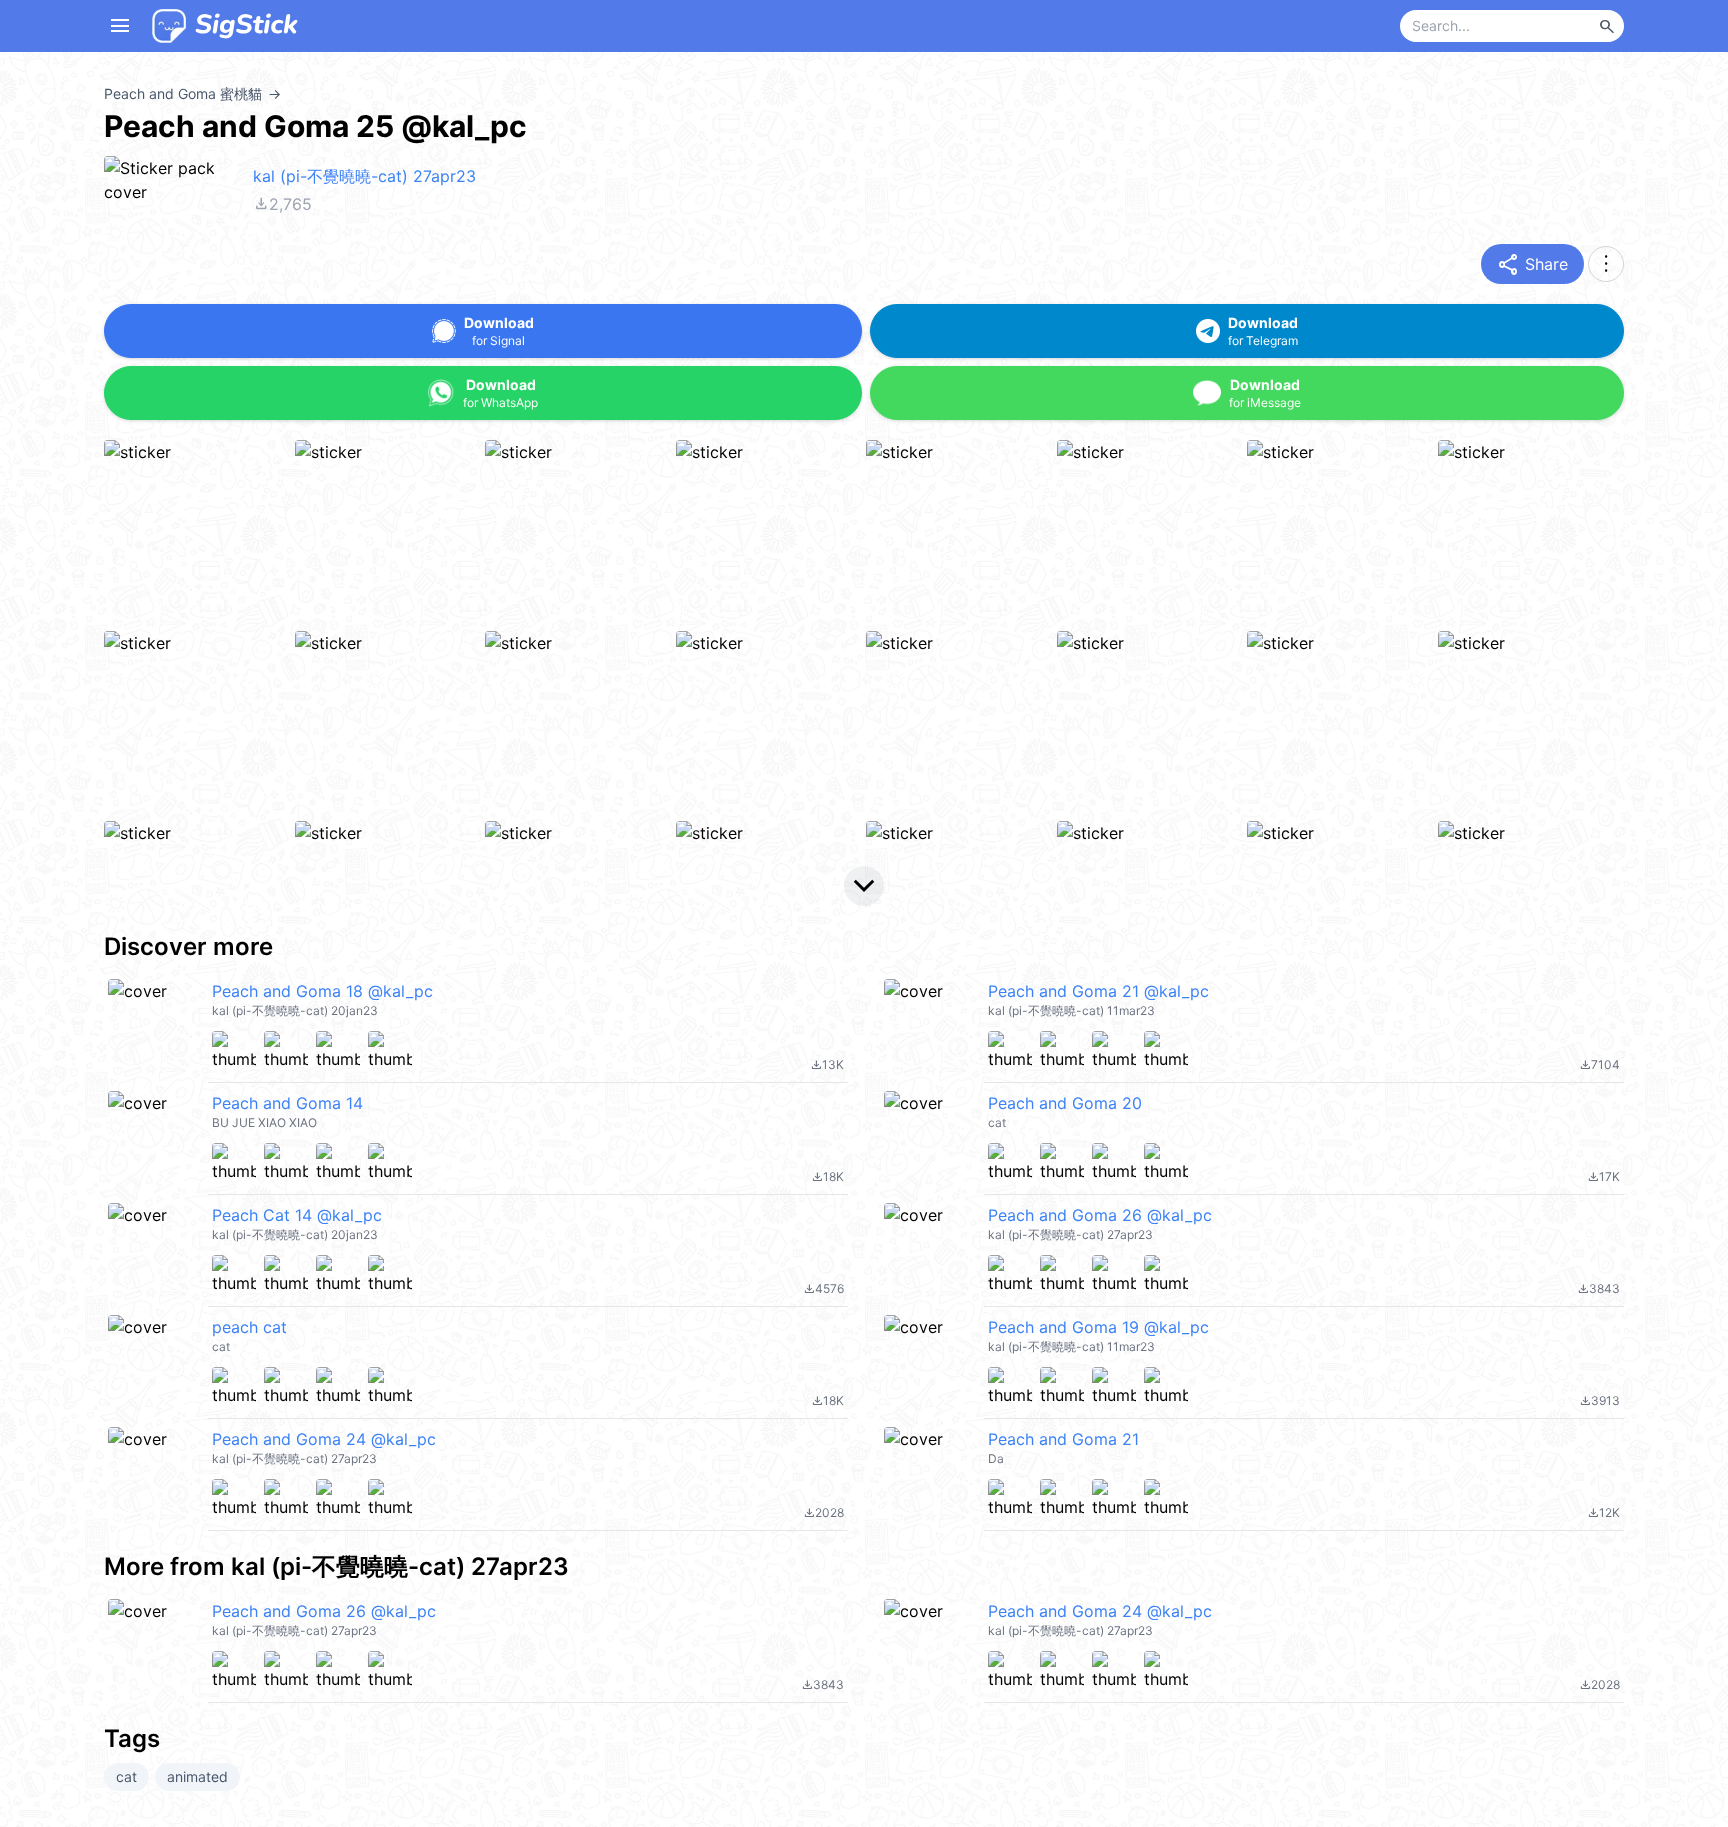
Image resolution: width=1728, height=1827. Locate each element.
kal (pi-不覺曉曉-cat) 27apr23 (364, 176)
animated (197, 1776)
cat (126, 1776)
